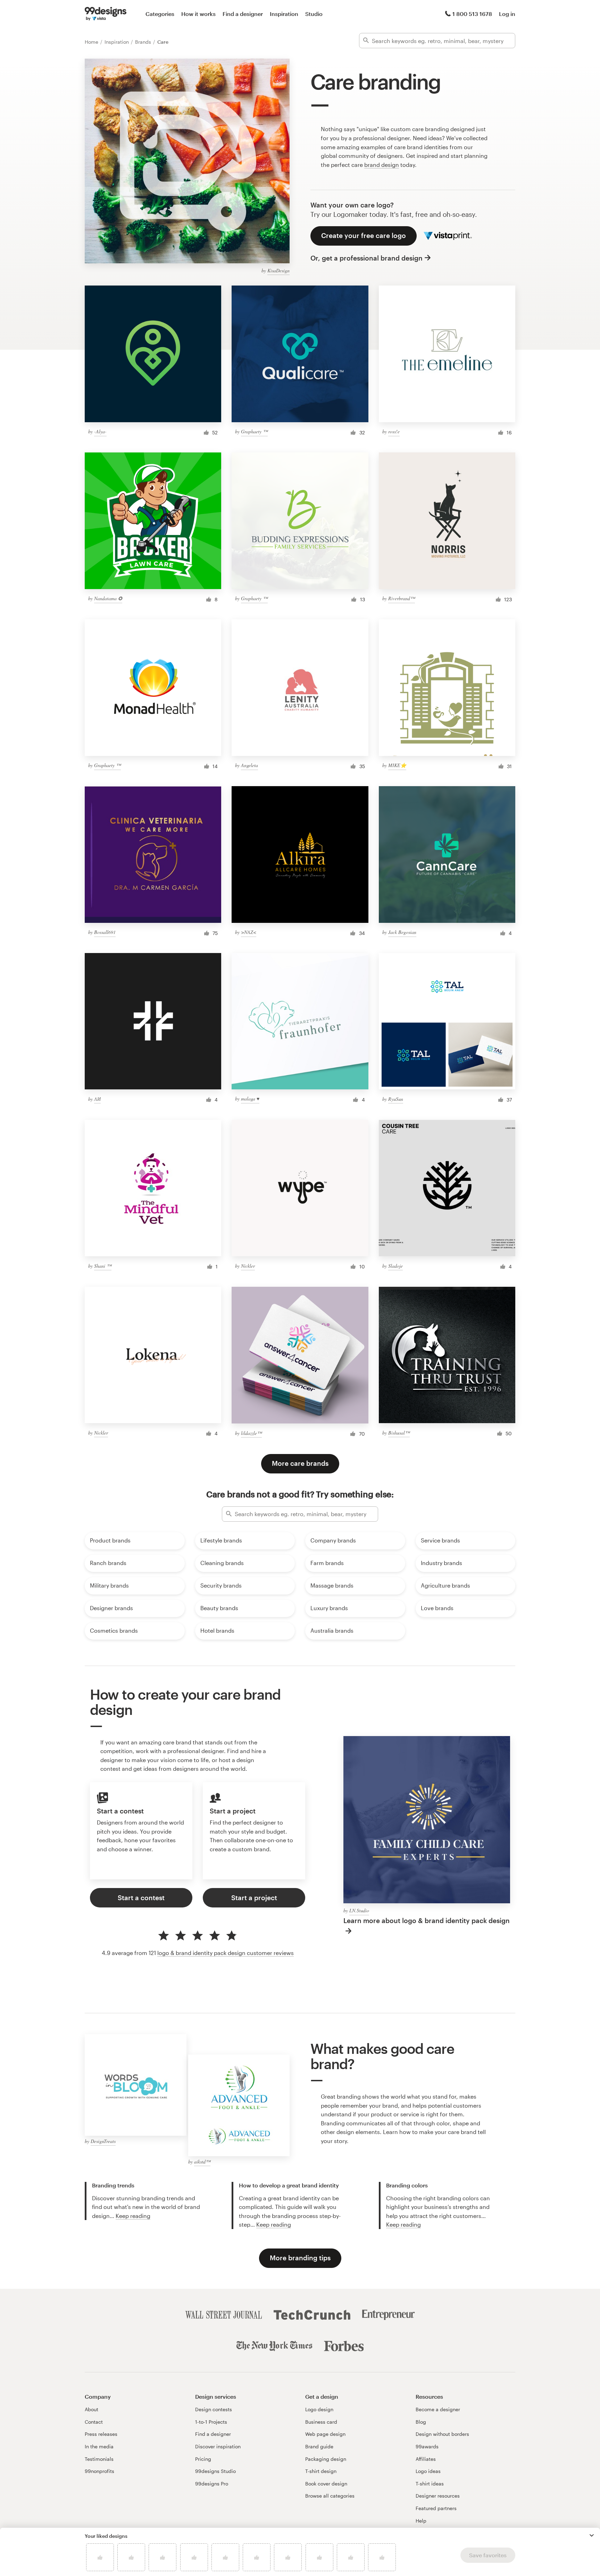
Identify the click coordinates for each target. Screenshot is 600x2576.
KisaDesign (278, 270)
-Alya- (100, 431)
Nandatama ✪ (108, 598)
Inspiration (284, 14)
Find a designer (243, 14)
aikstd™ (202, 2162)
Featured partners (436, 2508)
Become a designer (438, 2409)
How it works (198, 14)
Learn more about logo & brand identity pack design (427, 1920)
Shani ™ (103, 1266)
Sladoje (395, 1266)
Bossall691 (105, 932)
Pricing (203, 2459)
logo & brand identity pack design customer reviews (226, 1953)
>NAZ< (249, 932)
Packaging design (326, 2459)
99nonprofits (99, 2471)
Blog (421, 2422)
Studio (314, 14)
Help (421, 2521)
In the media (99, 2446)
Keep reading (133, 2216)
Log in (507, 14)
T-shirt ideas (430, 2484)
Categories (160, 14)
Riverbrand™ (402, 598)
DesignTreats (103, 2141)
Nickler (248, 1266)
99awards (427, 2446)
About (91, 2409)
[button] (592, 2535)
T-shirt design (321, 2471)
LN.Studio (359, 1910)
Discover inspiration (218, 2446)
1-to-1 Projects (211, 2422)
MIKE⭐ (397, 765)
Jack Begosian (402, 932)
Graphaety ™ (254, 431)
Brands (144, 42)
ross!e (394, 431)
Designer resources (438, 2496)
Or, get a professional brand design (366, 258)
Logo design (319, 2409)
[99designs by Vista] (106, 14)
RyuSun (396, 1099)
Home (92, 42)
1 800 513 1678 (472, 14)
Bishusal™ (399, 1433)
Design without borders (442, 2434)
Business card (321, 2422)
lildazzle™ (251, 1433)
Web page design (325, 2434)
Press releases (101, 2434)
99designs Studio (215, 2471)
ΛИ (97, 1099)
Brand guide (319, 2446)
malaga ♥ (250, 1099)
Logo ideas (428, 2471)
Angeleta (249, 765)
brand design (382, 165)
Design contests (214, 2409)
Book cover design (326, 2484)
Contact (94, 2422)
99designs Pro (212, 2484)
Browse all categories (330, 2496)
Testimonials (99, 2459)
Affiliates (426, 2459)
